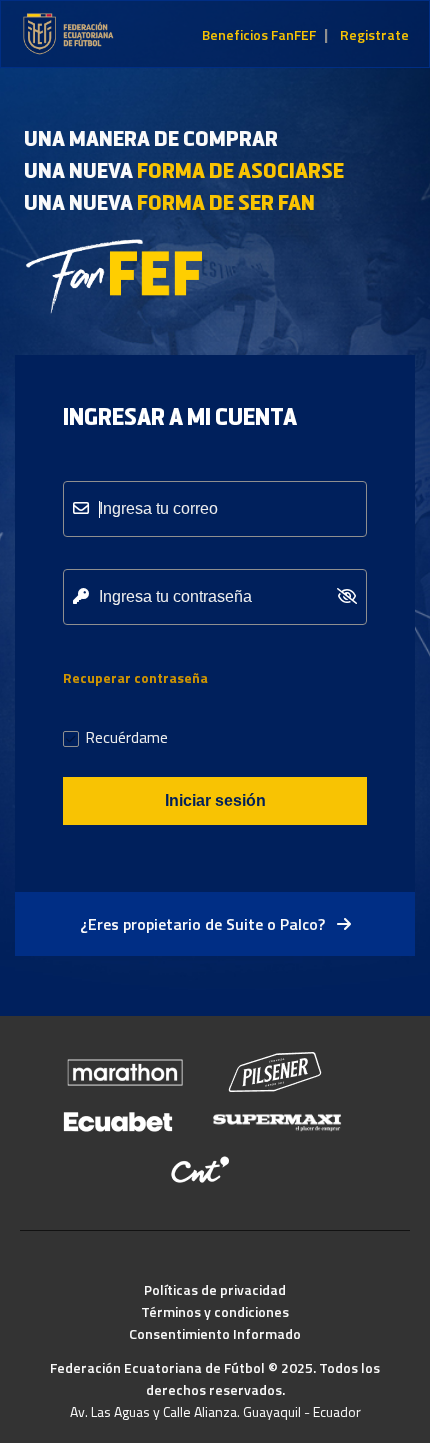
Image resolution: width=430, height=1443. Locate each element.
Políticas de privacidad (215, 1289)
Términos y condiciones (215, 1311)
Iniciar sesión (215, 800)
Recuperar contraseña (135, 677)
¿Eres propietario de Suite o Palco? (204, 924)
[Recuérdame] (71, 741)
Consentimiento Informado (215, 1333)
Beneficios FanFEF (259, 34)
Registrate (374, 34)
